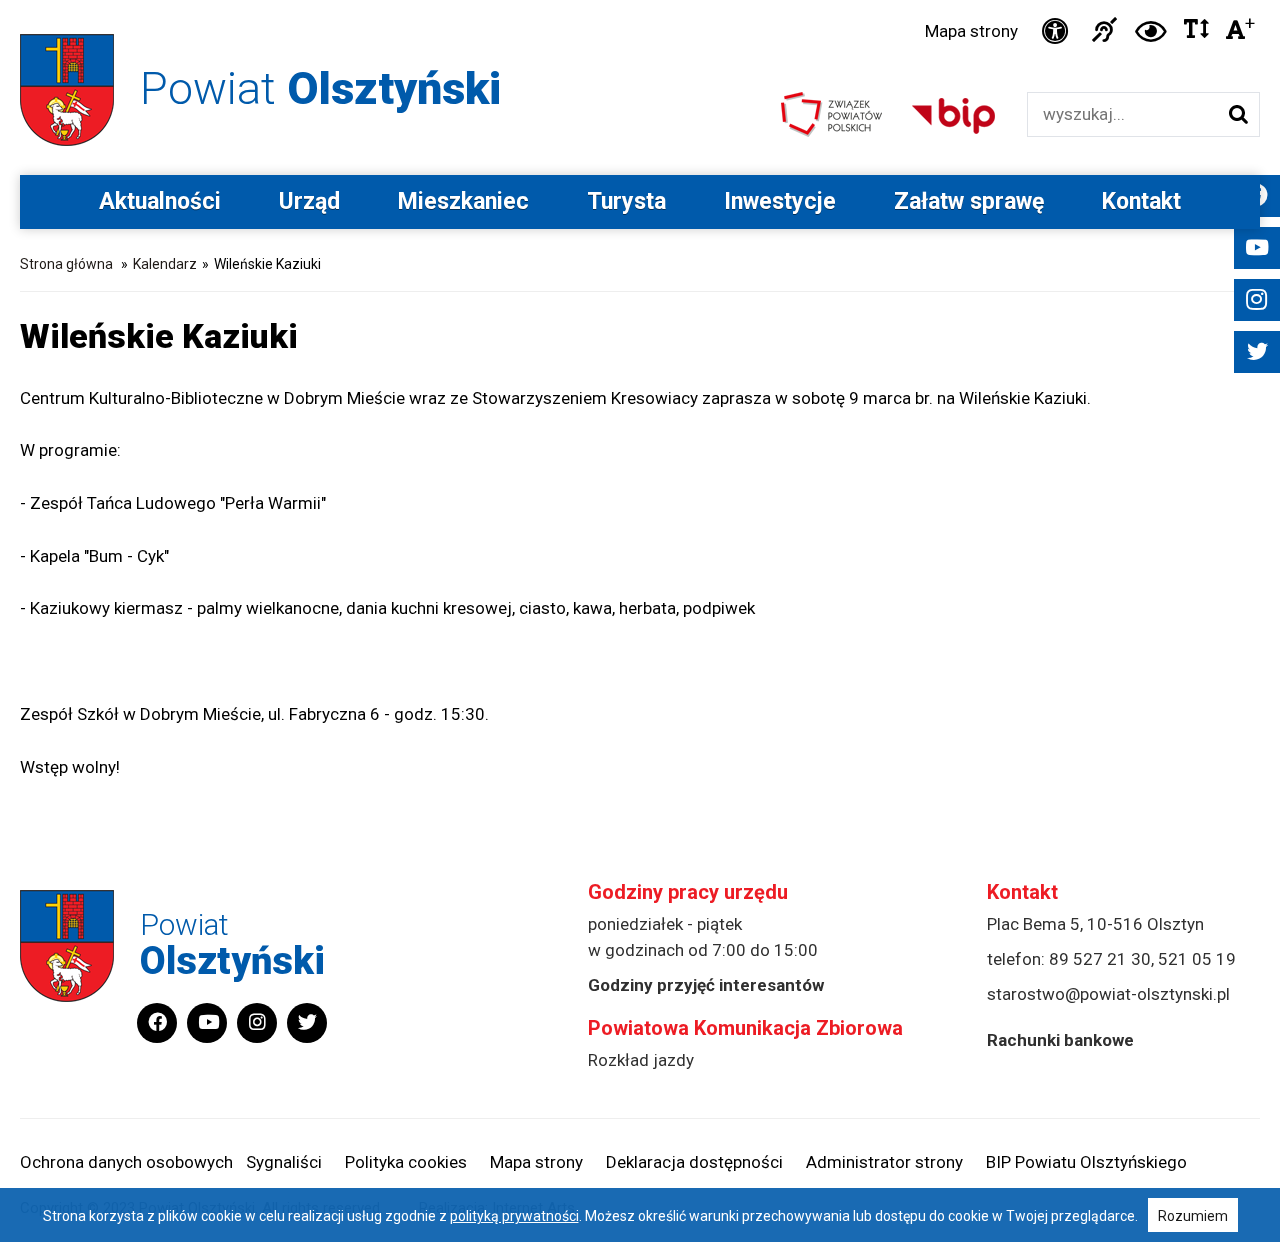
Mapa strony (971, 31)
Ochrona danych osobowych (126, 1162)
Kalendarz (165, 264)
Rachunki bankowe (1060, 1040)
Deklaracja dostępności (694, 1162)
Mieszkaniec (463, 201)
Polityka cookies (406, 1162)
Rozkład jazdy (641, 1060)
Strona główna (66, 264)
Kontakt (1141, 201)
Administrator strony (884, 1162)
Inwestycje (780, 201)
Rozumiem (1193, 1216)
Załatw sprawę (969, 201)
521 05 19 (1197, 959)
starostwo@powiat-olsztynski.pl (1108, 994)
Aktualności (160, 201)
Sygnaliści (284, 1162)
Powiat (320, 88)
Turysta (626, 201)
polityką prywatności (514, 1216)
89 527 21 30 (1100, 959)
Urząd (309, 201)
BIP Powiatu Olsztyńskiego (1086, 1162)
